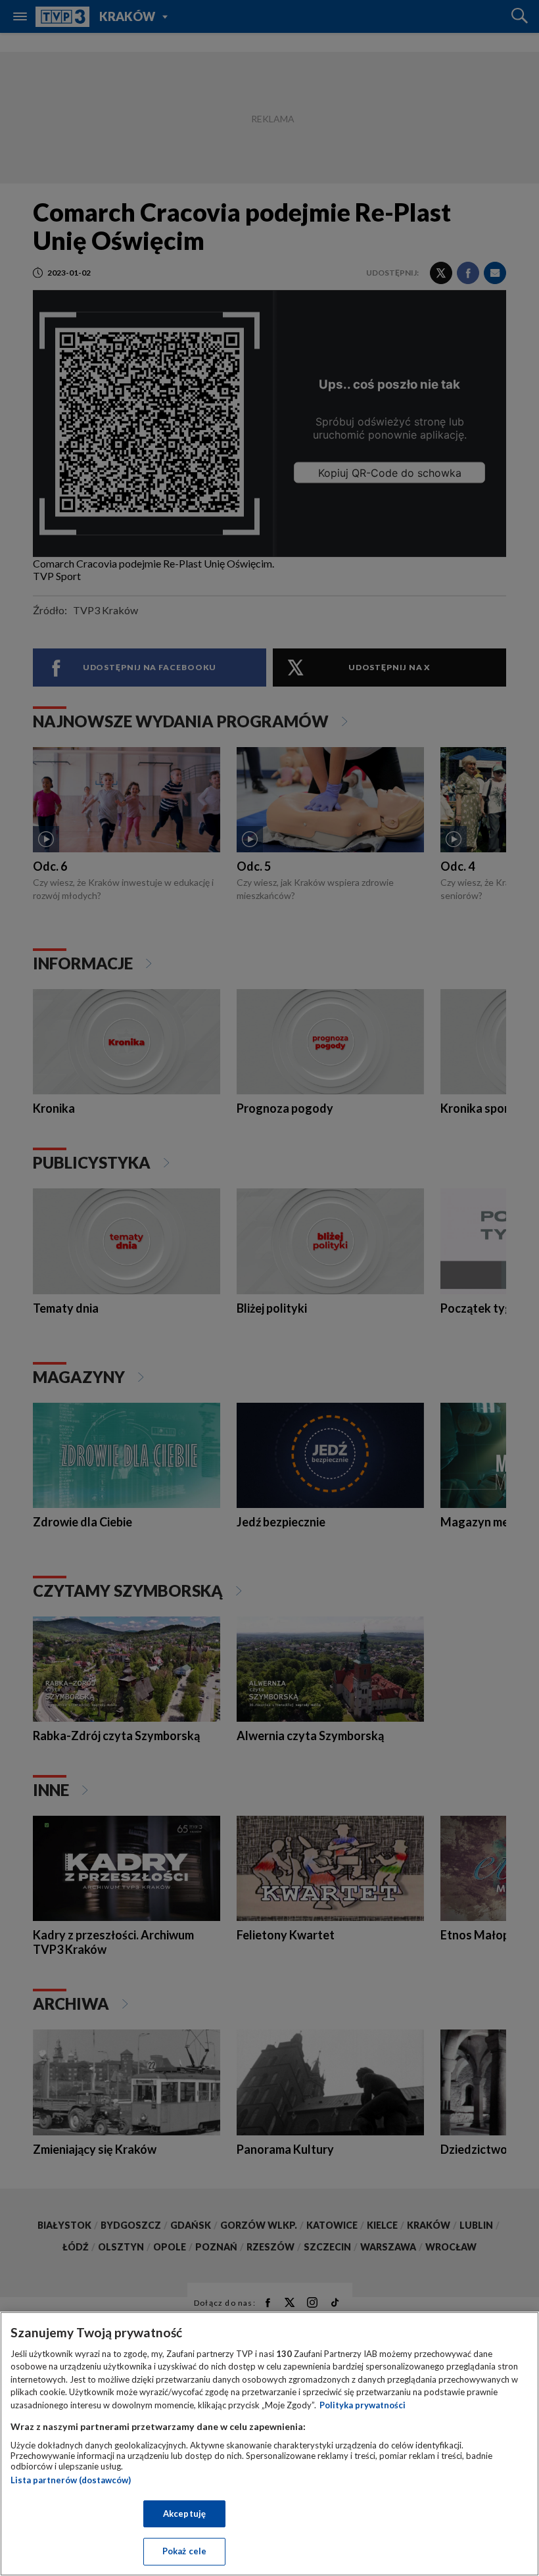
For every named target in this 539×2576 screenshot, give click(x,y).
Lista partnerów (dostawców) (71, 2480)
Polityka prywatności (363, 2405)
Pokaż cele (184, 2551)
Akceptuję (184, 2514)
